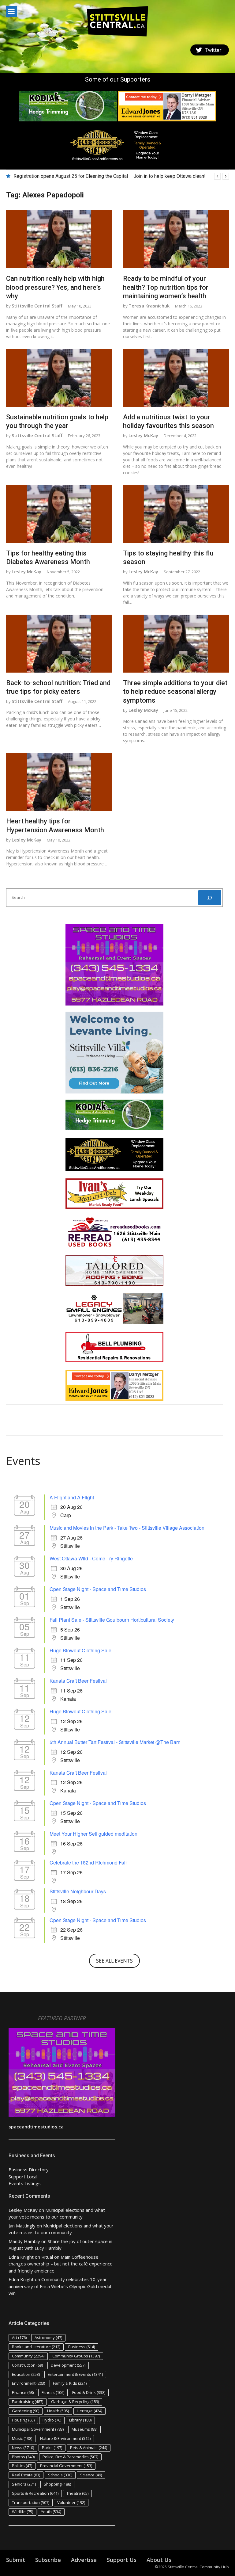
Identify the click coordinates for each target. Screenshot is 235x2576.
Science (91, 2475)
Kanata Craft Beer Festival (78, 1681)
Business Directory (29, 2170)
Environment (28, 2383)
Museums (84, 2429)
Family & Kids (70, 2383)
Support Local (23, 2177)
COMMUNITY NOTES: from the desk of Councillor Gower (74, 176)
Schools (60, 2475)
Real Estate (26, 2475)
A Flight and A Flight (72, 1497)
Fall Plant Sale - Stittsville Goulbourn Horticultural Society (112, 1620)
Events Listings (25, 2183)
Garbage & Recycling (75, 2402)
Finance (23, 2392)
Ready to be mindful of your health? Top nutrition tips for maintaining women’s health (166, 287)
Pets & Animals (89, 2448)
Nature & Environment (65, 2438)
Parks (52, 2448)
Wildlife (22, 2512)
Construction (27, 2365)
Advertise (84, 2560)
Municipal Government (38, 2429)
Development (68, 2365)
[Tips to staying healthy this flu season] (176, 514)
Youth (51, 2512)
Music (22, 2438)
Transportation (31, 2502)
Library (80, 2420)
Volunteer (71, 2502)
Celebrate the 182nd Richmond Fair (88, 1862)
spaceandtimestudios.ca (36, 2127)
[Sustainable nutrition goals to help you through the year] (59, 378)
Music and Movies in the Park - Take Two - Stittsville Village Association (127, 1528)
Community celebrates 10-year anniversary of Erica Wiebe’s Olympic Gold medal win (60, 2286)
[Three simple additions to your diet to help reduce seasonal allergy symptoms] (176, 644)
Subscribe (48, 2560)
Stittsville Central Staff (37, 306)
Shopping (57, 2484)
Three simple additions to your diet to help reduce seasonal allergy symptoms (175, 692)
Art (19, 2337)
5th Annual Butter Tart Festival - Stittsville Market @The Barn (115, 1742)
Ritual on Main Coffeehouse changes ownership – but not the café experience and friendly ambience (61, 2264)
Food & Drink (89, 2392)
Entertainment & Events (75, 2374)
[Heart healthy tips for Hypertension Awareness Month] (59, 782)
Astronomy (48, 2337)
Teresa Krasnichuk (149, 306)
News (23, 2448)
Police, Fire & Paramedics (70, 2457)
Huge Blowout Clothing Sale (80, 1650)
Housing (23, 2420)
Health (58, 2411)
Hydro (52, 2420)
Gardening (26, 2411)
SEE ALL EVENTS (114, 1961)
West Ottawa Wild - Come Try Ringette (91, 1558)
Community (28, 2356)
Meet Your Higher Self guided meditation (93, 1834)
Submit (16, 2560)
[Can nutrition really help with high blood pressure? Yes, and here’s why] (59, 239)
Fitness (53, 2392)
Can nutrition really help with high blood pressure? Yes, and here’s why (55, 287)
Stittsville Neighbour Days (78, 1891)
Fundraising (28, 2402)
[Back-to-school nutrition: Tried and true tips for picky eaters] (59, 644)
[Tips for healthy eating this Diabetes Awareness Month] (59, 514)
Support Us (122, 2560)
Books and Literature (36, 2347)
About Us (159, 2560)
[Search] (210, 898)
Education (26, 2374)
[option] (121, 176)
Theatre (77, 2493)
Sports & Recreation (35, 2493)
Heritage (90, 2411)
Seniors (24, 2484)
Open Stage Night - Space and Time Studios (98, 1589)
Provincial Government (66, 2466)
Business (82, 2347)
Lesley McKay (143, 435)
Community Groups (76, 2356)
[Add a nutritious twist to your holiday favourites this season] (176, 378)
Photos (23, 2457)
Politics (22, 2466)
